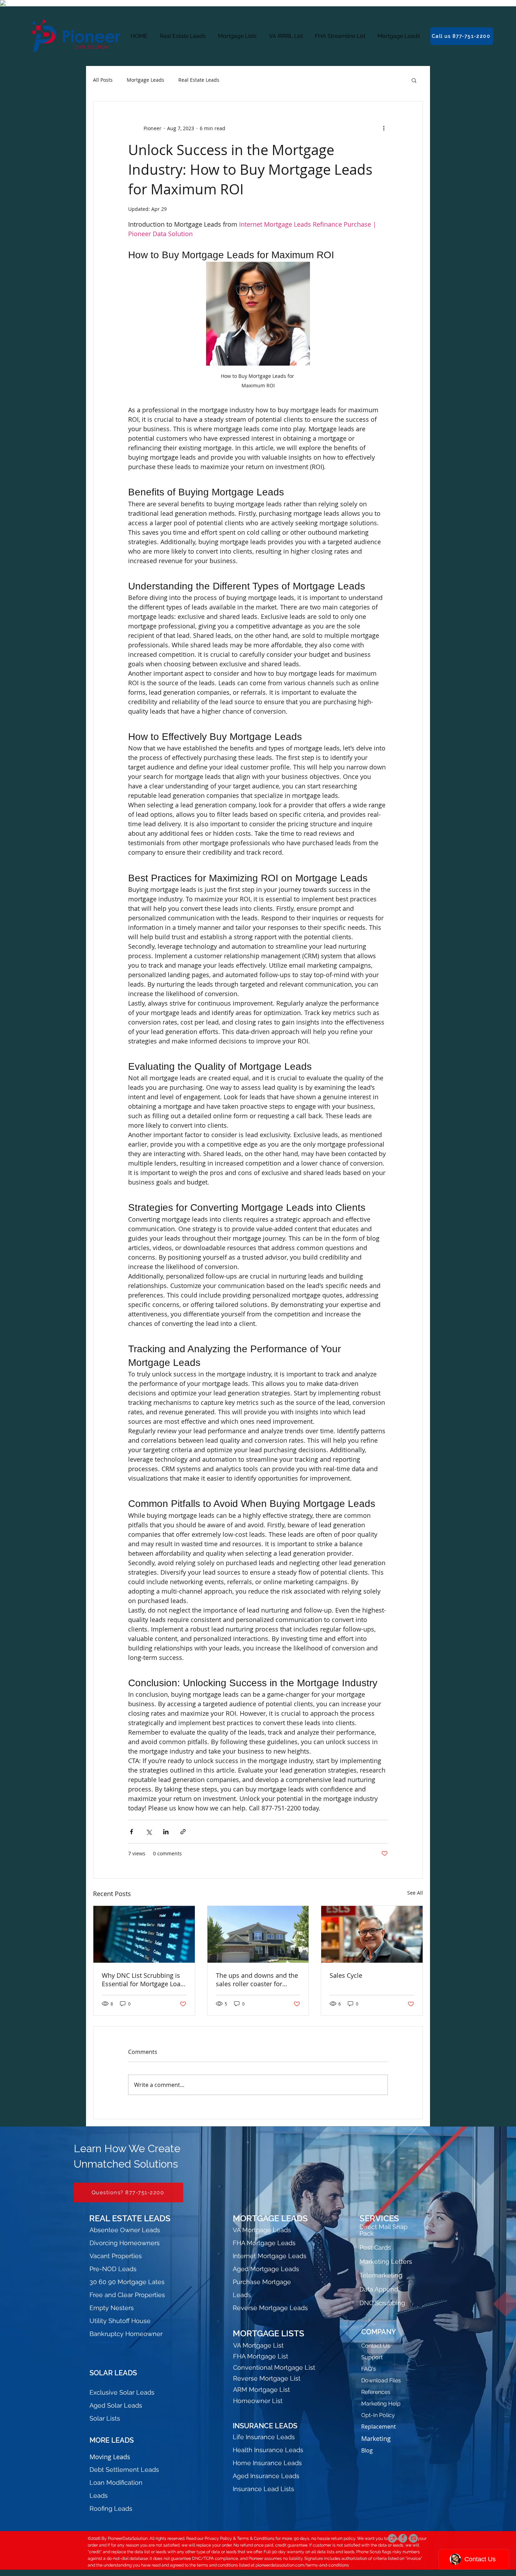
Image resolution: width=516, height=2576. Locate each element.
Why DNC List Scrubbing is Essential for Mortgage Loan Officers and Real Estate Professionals (143, 1980)
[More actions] (384, 128)
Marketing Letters (386, 2261)
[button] (414, 80)
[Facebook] (403, 2538)
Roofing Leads (111, 2508)
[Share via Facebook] (131, 1832)
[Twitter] (392, 2538)
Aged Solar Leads (116, 2405)
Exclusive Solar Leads (122, 2392)
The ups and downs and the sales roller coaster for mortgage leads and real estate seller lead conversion (257, 1980)
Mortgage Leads (145, 80)
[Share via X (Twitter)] (149, 1832)
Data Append (379, 2289)
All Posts (103, 80)
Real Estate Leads (199, 80)
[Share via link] (183, 1832)
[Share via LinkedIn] (166, 1832)
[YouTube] (413, 2538)
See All (415, 1893)
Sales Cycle (346, 1975)
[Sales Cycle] (372, 1934)
